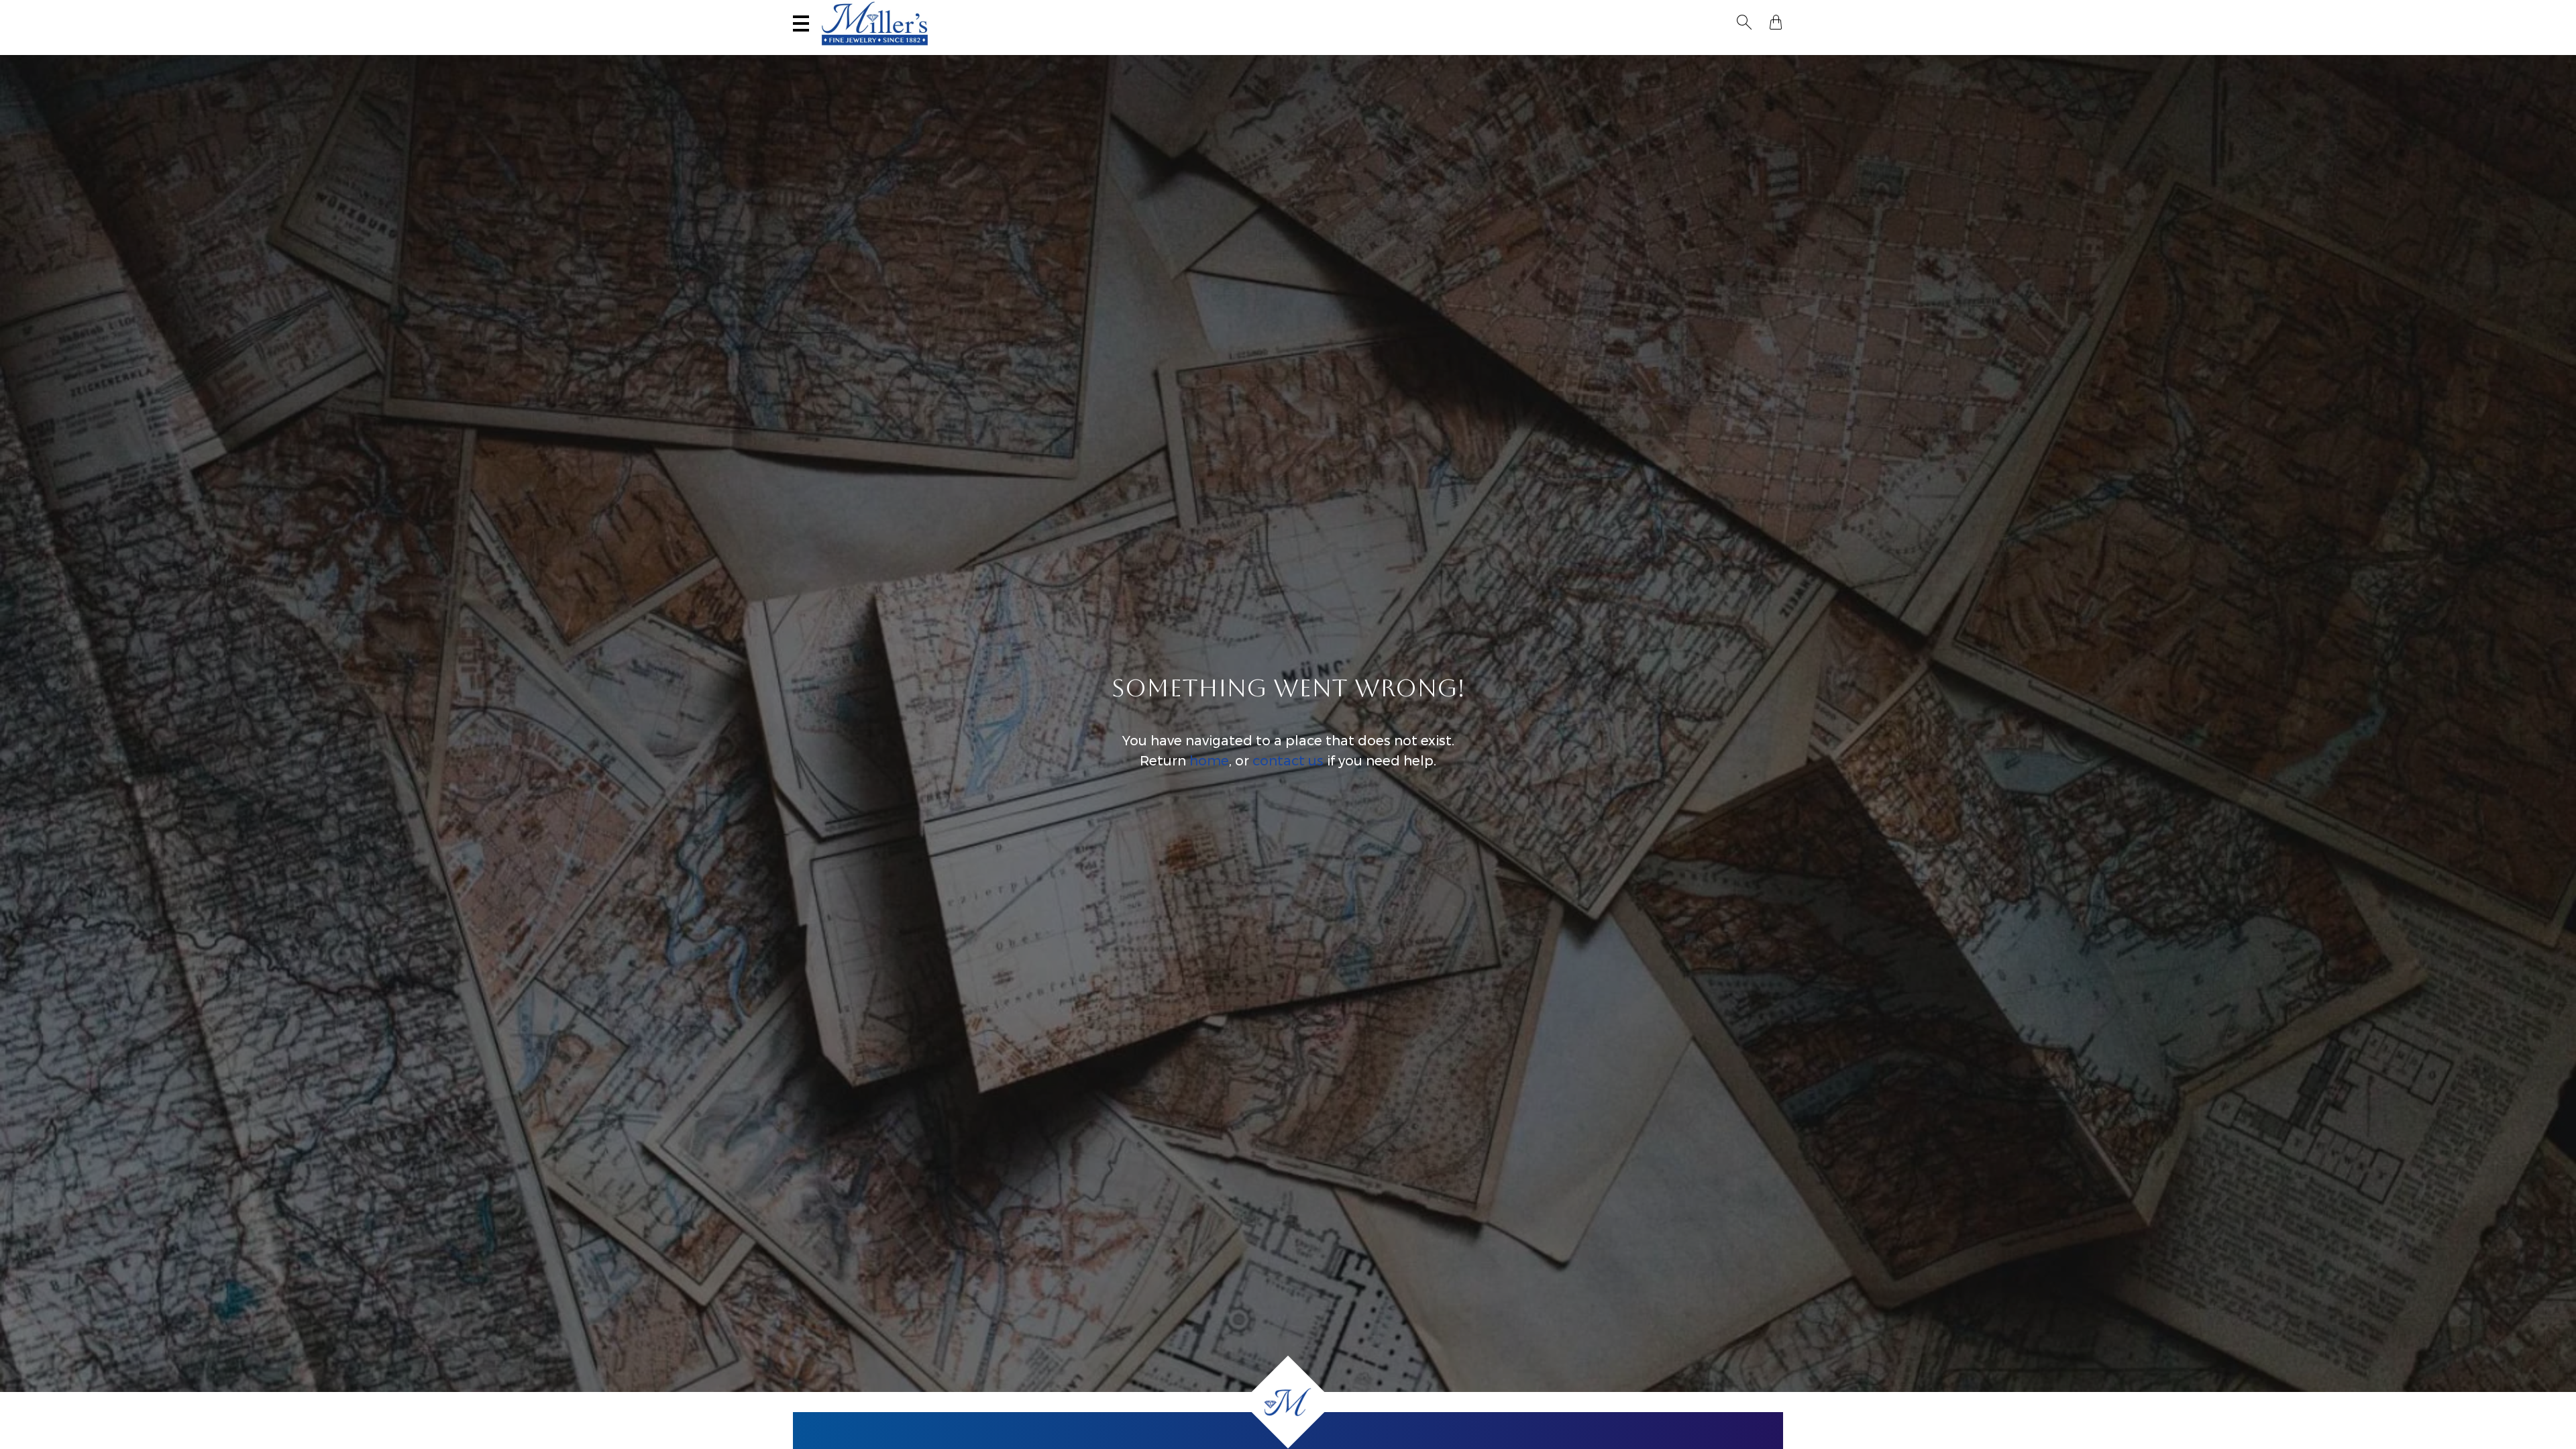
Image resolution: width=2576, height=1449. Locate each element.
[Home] (1288, 1402)
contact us (1288, 761)
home (1209, 761)
